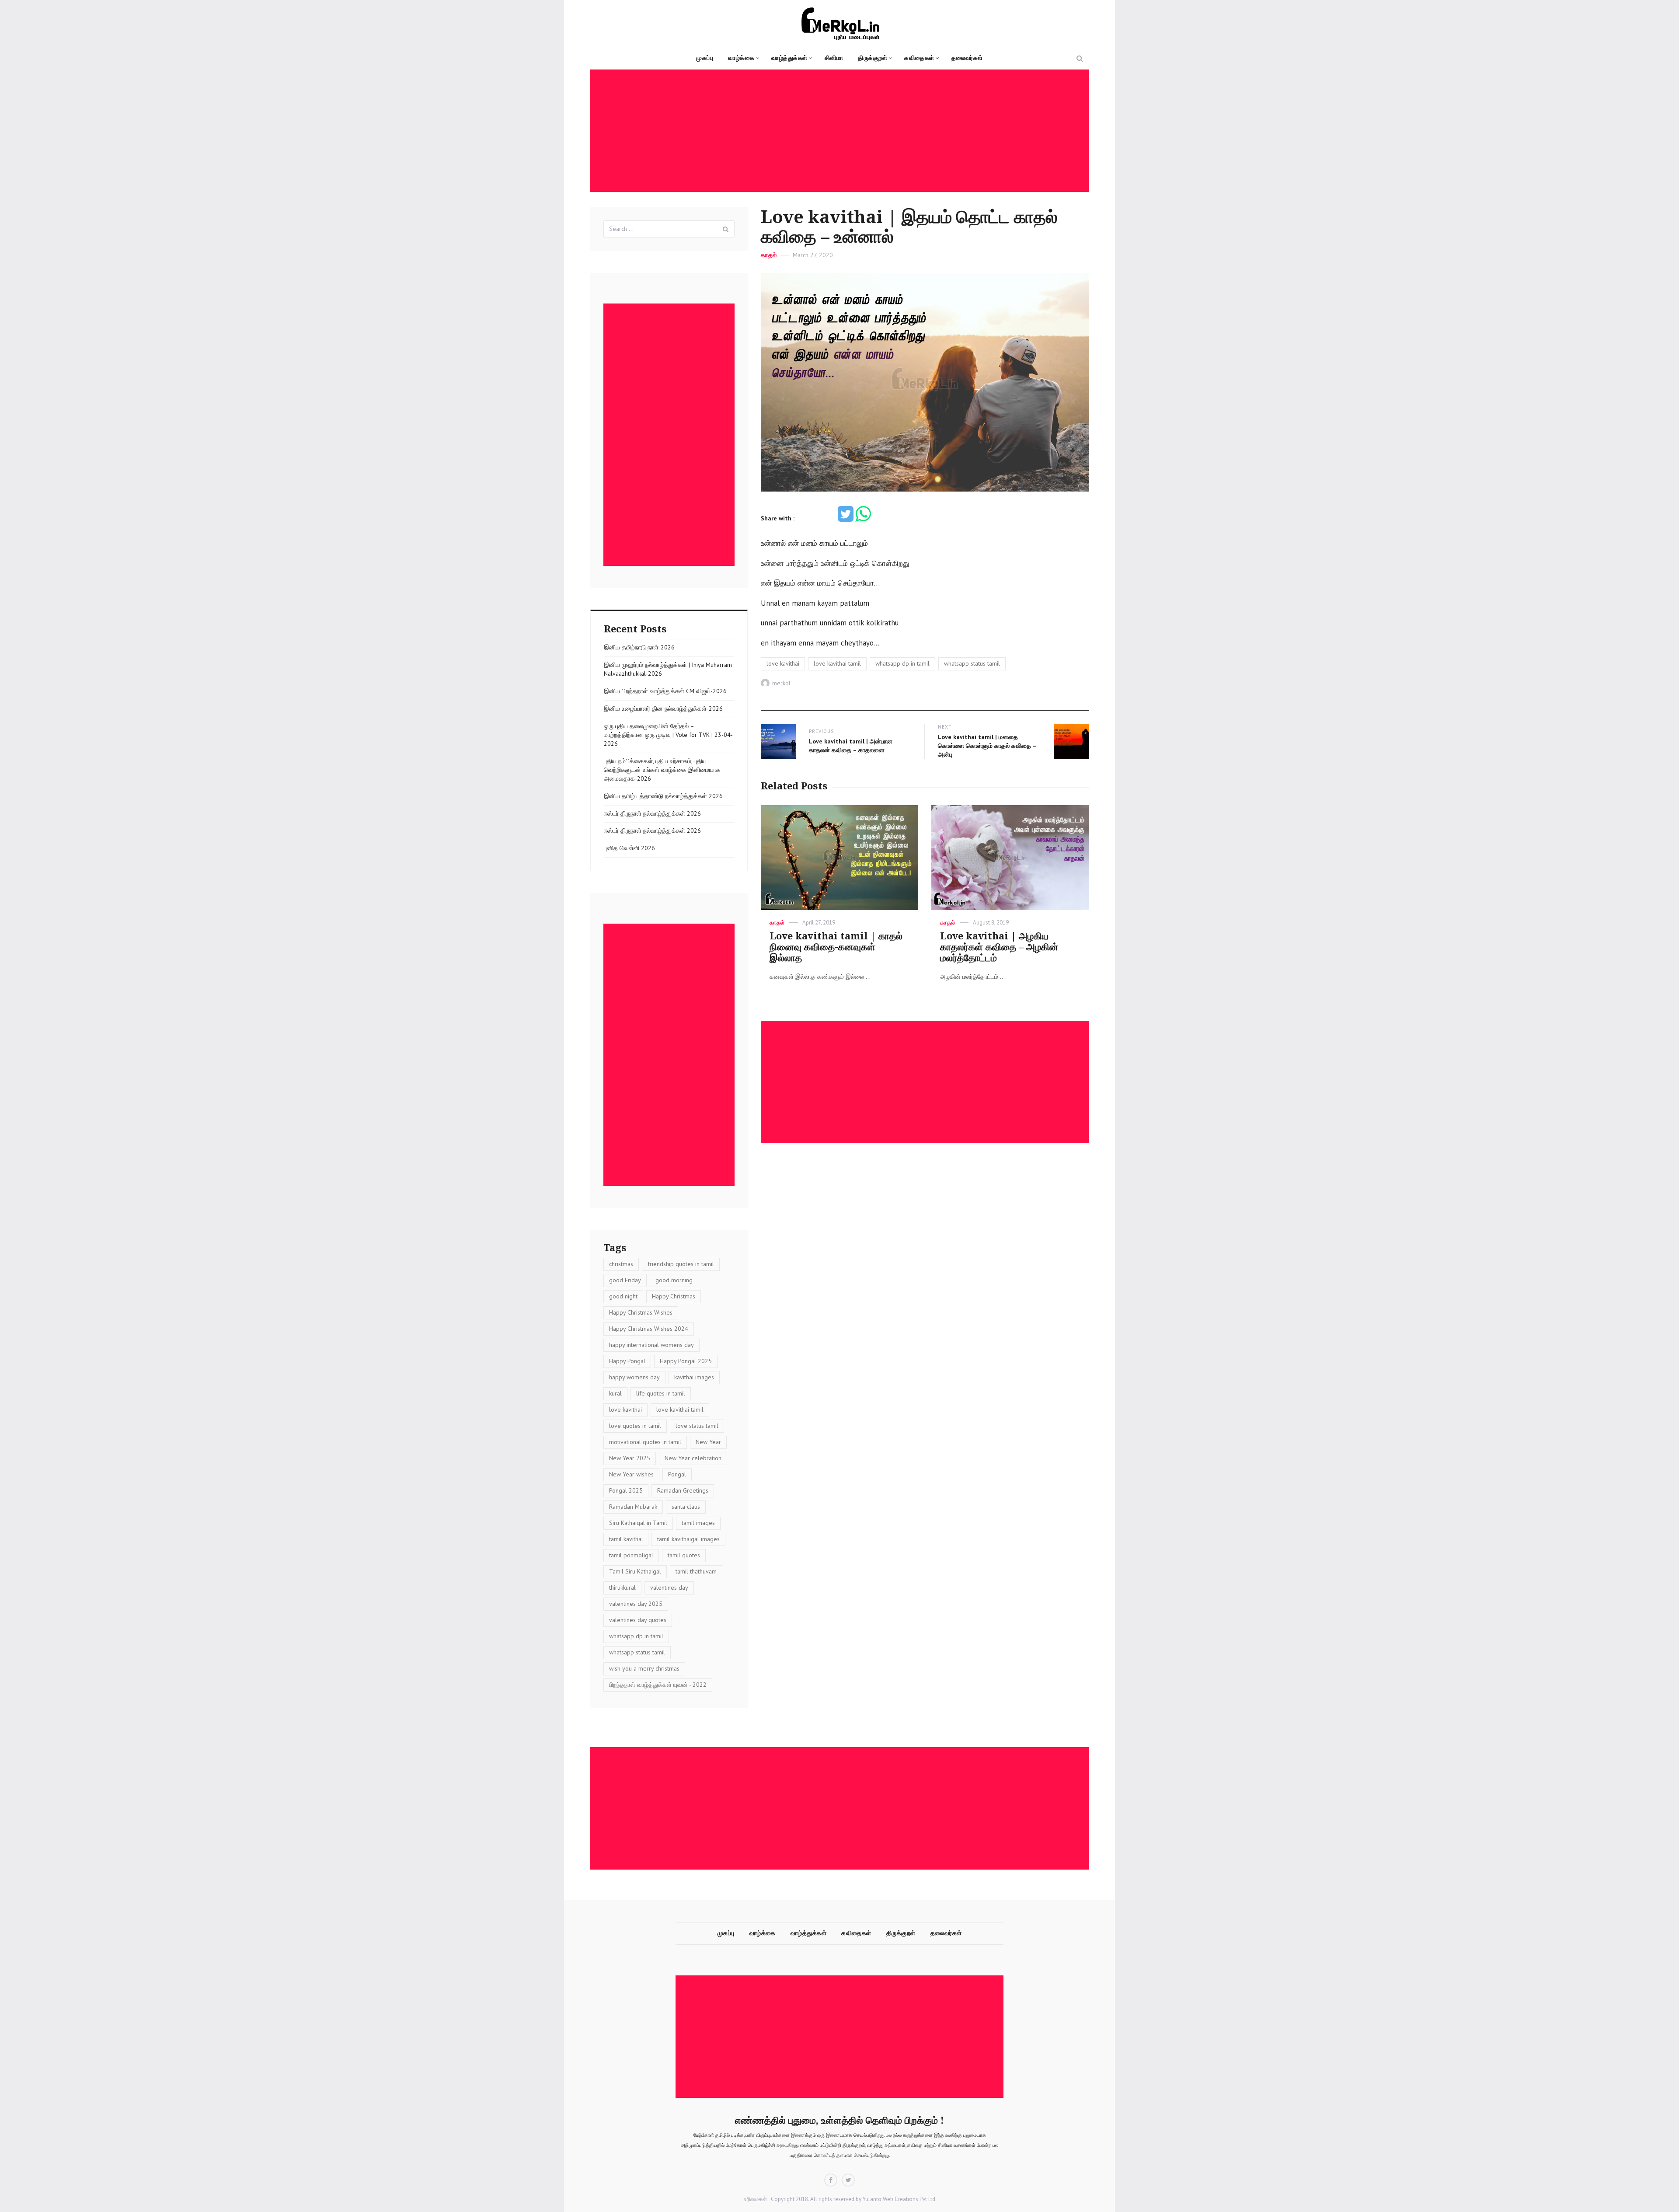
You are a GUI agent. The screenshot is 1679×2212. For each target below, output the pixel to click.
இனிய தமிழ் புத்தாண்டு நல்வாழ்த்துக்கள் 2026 (663, 796)
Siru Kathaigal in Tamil (638, 1523)
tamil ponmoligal (631, 1555)
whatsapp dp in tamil (902, 663)
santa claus (686, 1507)
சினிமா (834, 58)
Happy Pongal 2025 (686, 1361)
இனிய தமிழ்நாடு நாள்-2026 (639, 647)
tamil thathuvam (696, 1571)
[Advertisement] (842, 131)
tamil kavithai (626, 1539)
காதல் (769, 255)
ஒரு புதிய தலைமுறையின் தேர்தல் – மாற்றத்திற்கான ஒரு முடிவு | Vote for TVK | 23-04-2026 (668, 735)
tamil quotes (684, 1555)
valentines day (669, 1587)
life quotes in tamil (661, 1393)
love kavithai (783, 663)
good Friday (625, 1280)
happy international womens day (651, 1345)
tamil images (698, 1523)
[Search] (726, 229)
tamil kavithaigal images (688, 1539)
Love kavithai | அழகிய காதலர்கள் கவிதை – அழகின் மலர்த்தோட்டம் (999, 947)
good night (623, 1296)
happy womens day (634, 1377)
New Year (708, 1442)
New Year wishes (631, 1474)
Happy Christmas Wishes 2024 (649, 1329)
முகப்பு (705, 58)
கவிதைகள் (919, 58)
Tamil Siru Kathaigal (635, 1571)
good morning (674, 1280)
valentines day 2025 (636, 1604)
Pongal (677, 1474)
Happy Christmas (674, 1296)
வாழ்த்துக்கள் (789, 58)
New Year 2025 (630, 1458)
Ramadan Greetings (683, 1490)
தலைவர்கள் (967, 58)
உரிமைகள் (756, 2199)
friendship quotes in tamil (681, 1264)
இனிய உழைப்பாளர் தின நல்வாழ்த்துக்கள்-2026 (663, 708)
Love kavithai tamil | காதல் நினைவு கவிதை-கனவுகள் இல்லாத (836, 947)
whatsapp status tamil (972, 663)
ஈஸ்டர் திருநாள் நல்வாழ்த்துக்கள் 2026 (652, 813)
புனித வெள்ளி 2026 (629, 848)
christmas (621, 1264)
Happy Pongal (627, 1361)
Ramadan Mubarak (633, 1507)
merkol (781, 683)
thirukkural (622, 1587)
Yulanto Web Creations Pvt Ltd (898, 2199)
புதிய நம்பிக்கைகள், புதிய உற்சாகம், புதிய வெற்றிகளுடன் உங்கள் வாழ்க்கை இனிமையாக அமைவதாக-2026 (662, 770)
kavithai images (694, 1377)
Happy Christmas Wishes (641, 1312)
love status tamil (697, 1426)
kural (615, 1393)
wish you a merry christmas (644, 1668)
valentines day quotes (638, 1620)
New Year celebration (693, 1458)
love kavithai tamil (837, 663)
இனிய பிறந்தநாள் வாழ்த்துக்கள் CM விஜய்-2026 (665, 691)
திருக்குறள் (873, 58)
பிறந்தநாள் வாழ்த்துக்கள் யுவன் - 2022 (658, 1685)
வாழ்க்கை (741, 58)
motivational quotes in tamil (645, 1442)
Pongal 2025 (626, 1490)
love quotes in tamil (635, 1426)
